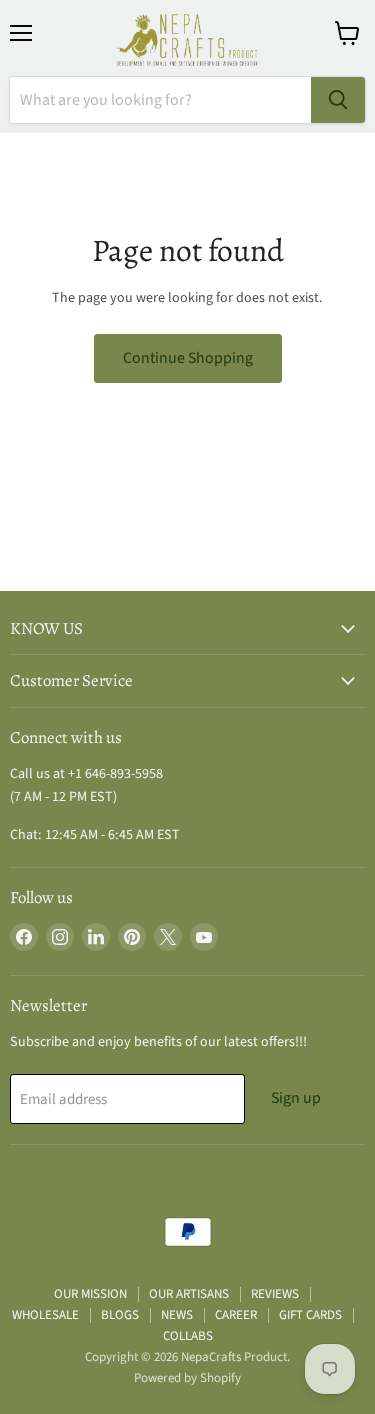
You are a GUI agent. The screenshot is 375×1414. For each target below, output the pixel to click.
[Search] (338, 100)
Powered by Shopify (187, 1378)
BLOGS (120, 1315)
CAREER (236, 1315)
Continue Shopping (188, 358)
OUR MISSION (90, 1294)
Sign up (296, 1098)
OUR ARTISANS (189, 1294)
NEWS (177, 1315)
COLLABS (188, 1336)
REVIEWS (275, 1294)
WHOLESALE (45, 1315)
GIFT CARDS (310, 1315)
